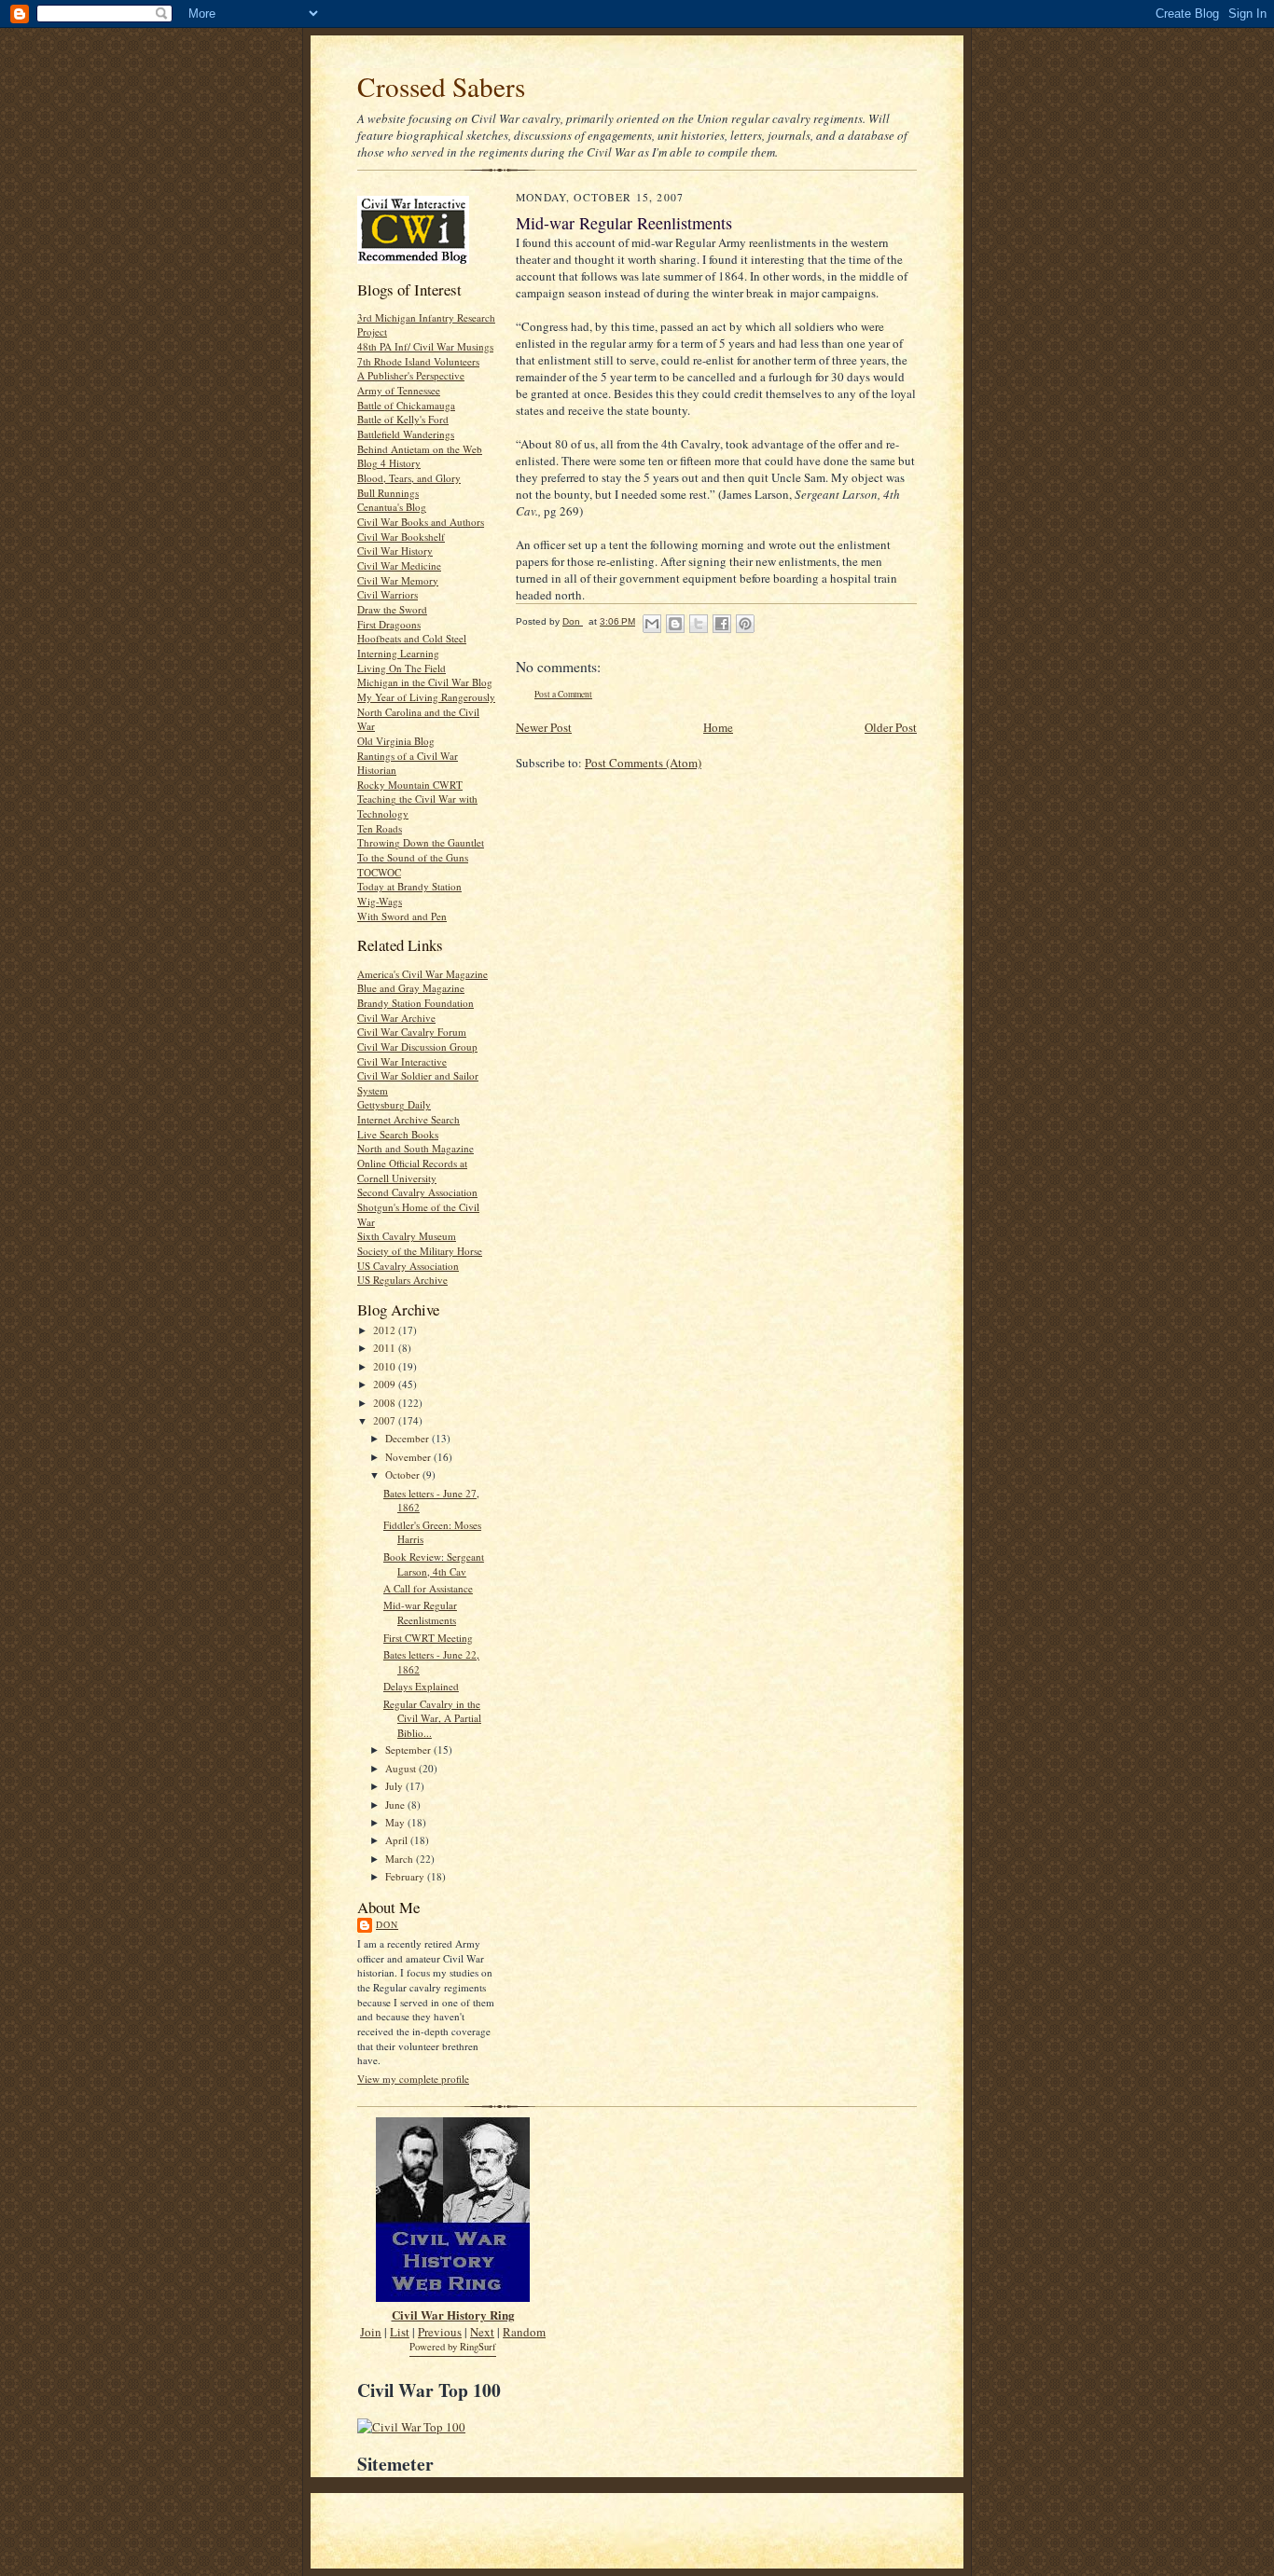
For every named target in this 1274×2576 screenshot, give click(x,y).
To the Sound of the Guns (413, 857)
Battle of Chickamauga (406, 405)
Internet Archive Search (409, 1119)
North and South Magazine (415, 1148)
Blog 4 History (389, 463)
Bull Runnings (388, 493)
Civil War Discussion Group (417, 1047)
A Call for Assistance (428, 1588)
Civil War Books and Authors (421, 522)
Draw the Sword (392, 609)
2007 (386, 1420)
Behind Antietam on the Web (420, 449)
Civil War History (395, 551)
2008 (386, 1403)
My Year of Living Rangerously (426, 697)
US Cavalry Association (408, 1266)
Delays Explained (421, 1686)
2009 (386, 1384)
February (406, 1876)
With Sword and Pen (402, 916)
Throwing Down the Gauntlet (421, 842)
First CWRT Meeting (428, 1638)
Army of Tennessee (399, 390)
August (402, 1768)
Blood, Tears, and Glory (409, 478)
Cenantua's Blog (392, 507)
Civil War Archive (396, 1018)
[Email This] (652, 624)
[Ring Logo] (453, 2297)
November (409, 1457)
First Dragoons (389, 624)
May (396, 1822)
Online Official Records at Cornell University (412, 1171)
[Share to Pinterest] (745, 624)
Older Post (891, 727)
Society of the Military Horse (420, 1251)
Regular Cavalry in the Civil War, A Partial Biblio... (432, 1718)
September (409, 1749)
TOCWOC (379, 872)
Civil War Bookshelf (401, 537)
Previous (440, 2332)
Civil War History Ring (453, 2314)
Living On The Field (402, 668)
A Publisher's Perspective (411, 375)
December (409, 1438)
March (401, 1859)
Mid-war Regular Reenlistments (420, 1612)
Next (482, 2332)
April (398, 1840)
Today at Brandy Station (409, 886)
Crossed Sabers (441, 86)
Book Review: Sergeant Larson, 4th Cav (434, 1564)
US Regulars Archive (402, 1280)
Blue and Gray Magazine (411, 988)
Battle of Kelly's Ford (403, 419)
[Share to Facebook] (722, 624)
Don (387, 1924)
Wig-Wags (380, 901)
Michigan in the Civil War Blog (425, 682)
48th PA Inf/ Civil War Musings (425, 346)
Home (718, 727)
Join (371, 2332)
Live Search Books (398, 1134)
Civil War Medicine (399, 565)
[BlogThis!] (675, 624)
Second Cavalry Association (417, 1192)
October (404, 1474)
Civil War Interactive (402, 1061)
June (396, 1805)
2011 (386, 1348)
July (395, 1786)
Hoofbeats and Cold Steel (412, 638)
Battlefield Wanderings (406, 434)
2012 (386, 1330)
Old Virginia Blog (396, 741)
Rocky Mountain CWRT (410, 785)
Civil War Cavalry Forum (412, 1032)
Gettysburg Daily (394, 1104)
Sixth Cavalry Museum (407, 1236)
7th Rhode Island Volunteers (418, 361)
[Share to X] (699, 624)
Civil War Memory (398, 580)
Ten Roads (380, 828)
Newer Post (544, 727)
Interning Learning (398, 653)
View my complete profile (413, 2079)
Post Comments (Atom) (643, 763)
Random (524, 2332)
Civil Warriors (388, 594)
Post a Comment (563, 694)
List (400, 2332)
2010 (386, 1366)
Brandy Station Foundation (415, 1003)
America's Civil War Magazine (422, 974)
